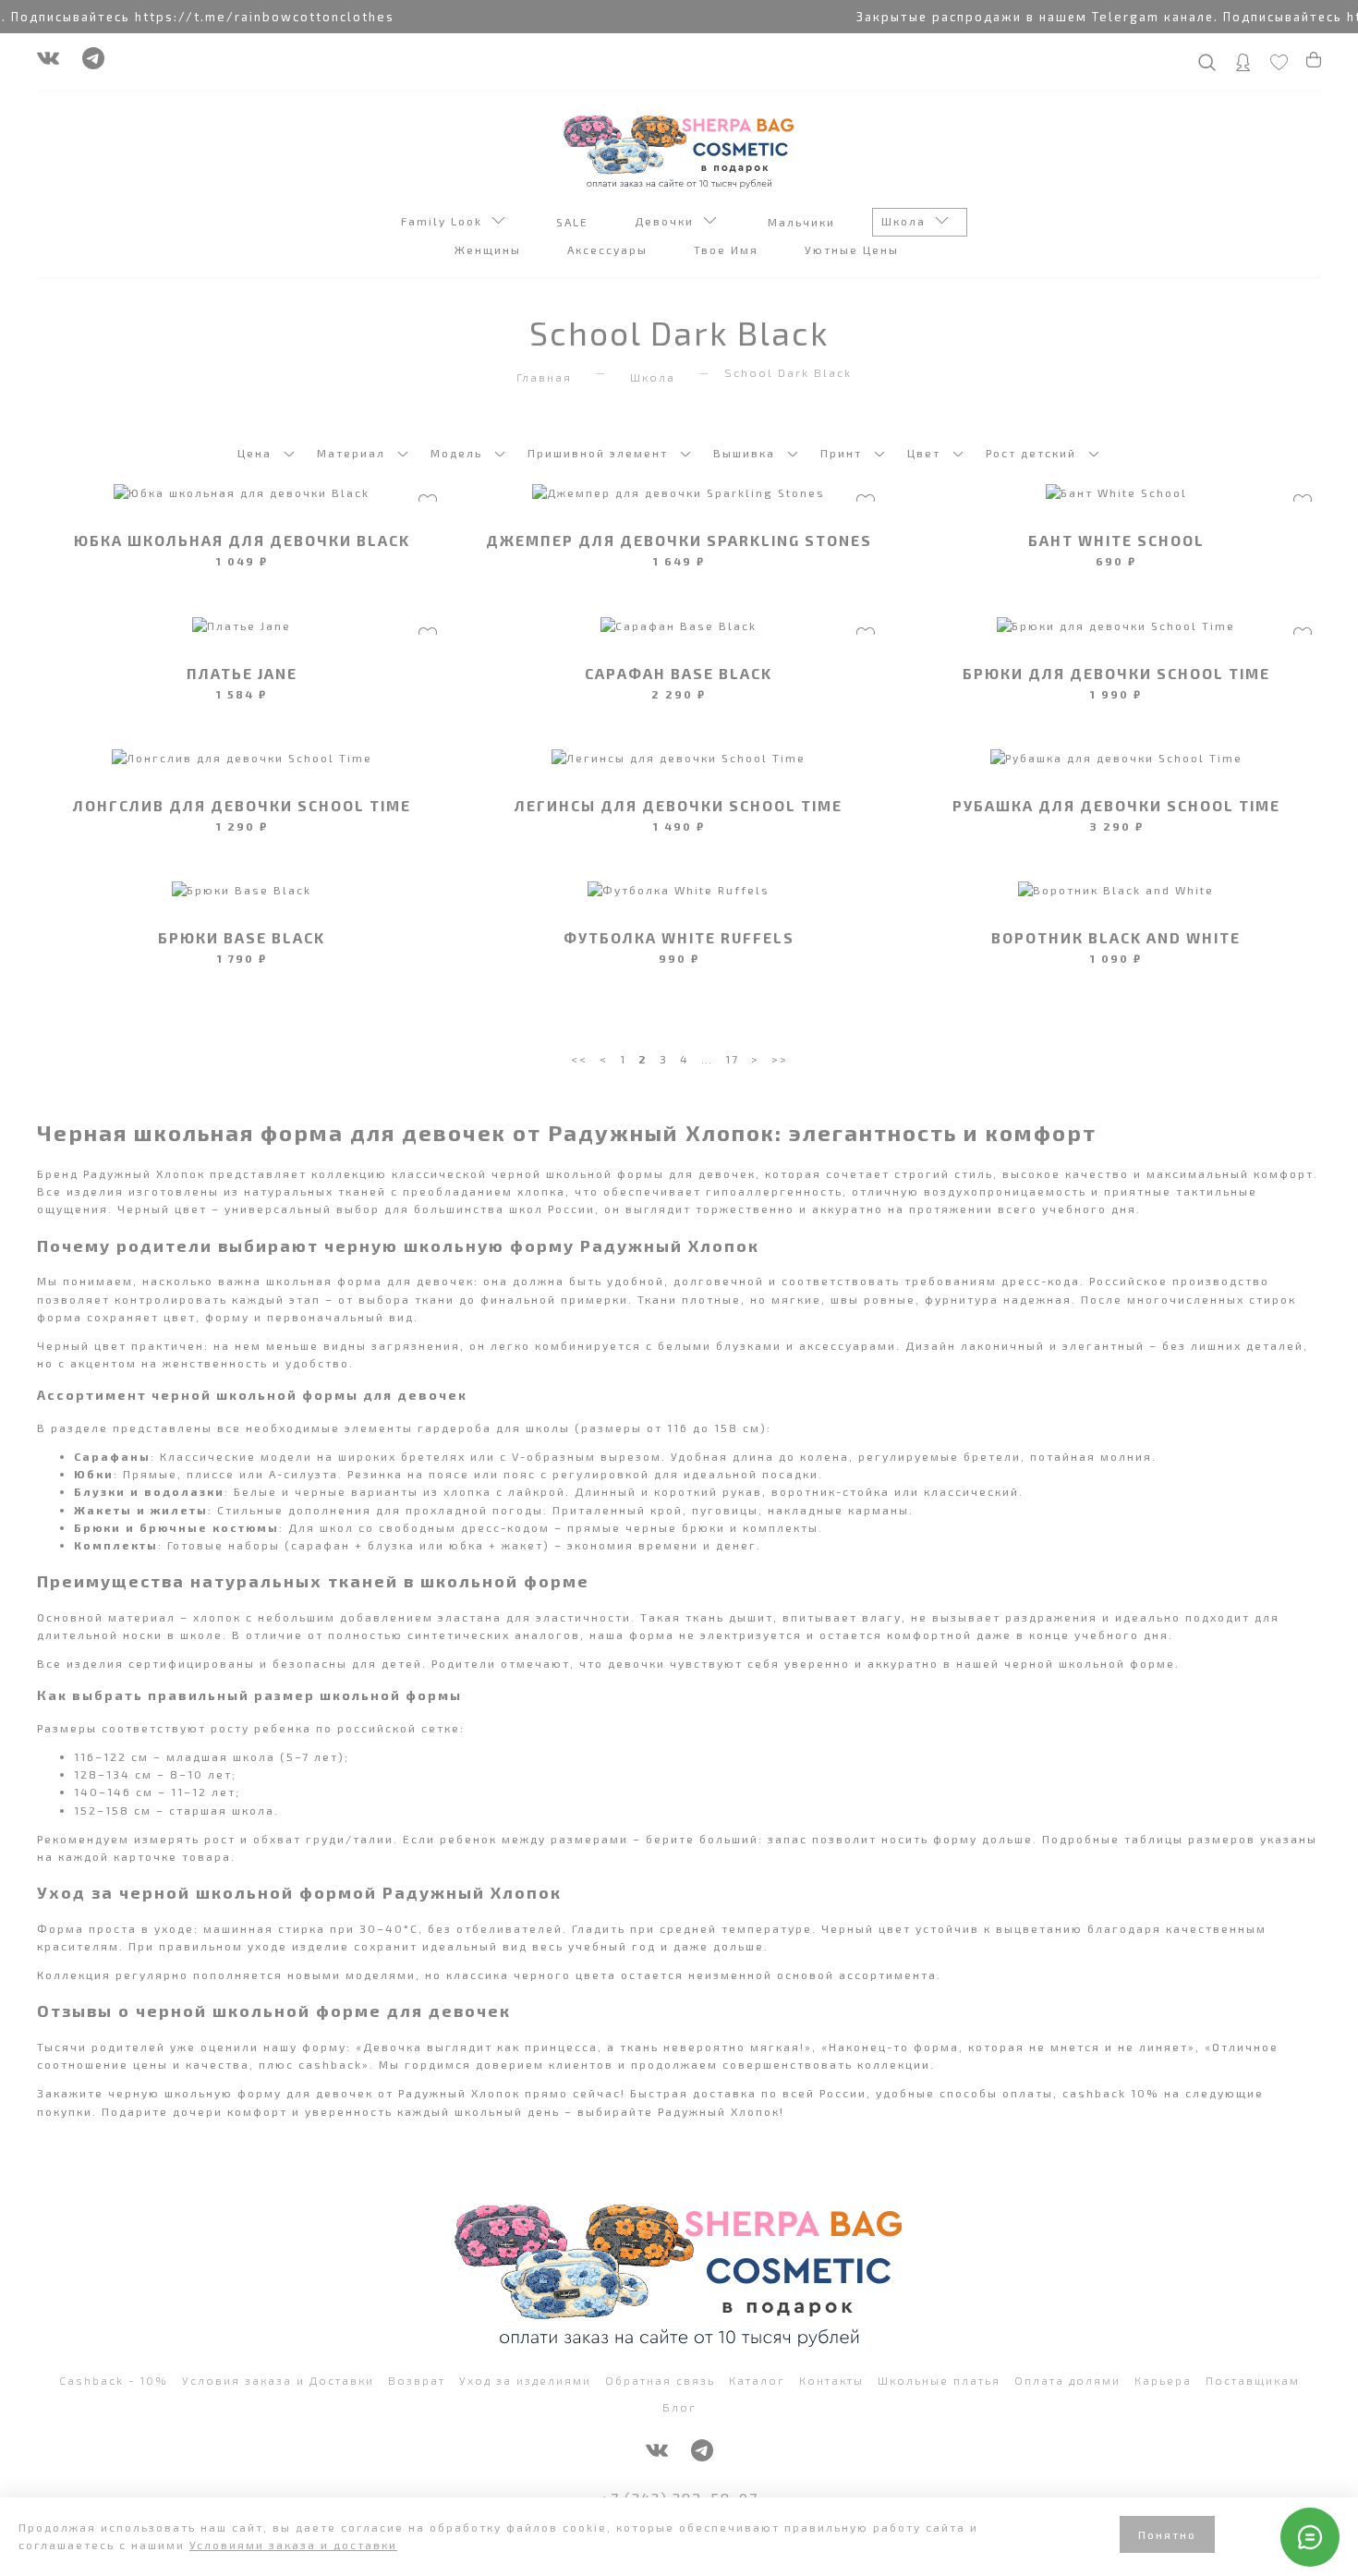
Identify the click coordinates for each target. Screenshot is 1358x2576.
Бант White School (1116, 540)
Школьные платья (939, 2380)
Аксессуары (610, 249)
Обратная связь (660, 2380)
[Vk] (48, 63)
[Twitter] (93, 63)
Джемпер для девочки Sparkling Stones (679, 540)
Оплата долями (1067, 2380)
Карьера (1163, 2380)
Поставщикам (1253, 2380)
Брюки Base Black (242, 937)
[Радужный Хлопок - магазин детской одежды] (679, 150)
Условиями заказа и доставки (293, 2545)
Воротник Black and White (1116, 937)
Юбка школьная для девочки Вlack (242, 540)
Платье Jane (242, 673)
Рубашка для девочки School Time (1116, 805)
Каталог (757, 2380)
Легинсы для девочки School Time (679, 805)
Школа (908, 221)
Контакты (831, 2380)
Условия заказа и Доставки (278, 2380)
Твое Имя (728, 249)
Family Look (446, 221)
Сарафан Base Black (679, 673)
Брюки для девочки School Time (1116, 673)
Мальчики (804, 222)
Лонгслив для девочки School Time (242, 805)
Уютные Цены (854, 249)
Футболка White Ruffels (679, 937)
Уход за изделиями (525, 2380)
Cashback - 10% (114, 2380)
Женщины (490, 249)
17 (732, 1059)
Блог (679, 2407)
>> (780, 1059)
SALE (575, 222)
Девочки (669, 221)
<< (579, 1059)
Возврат (417, 2380)
